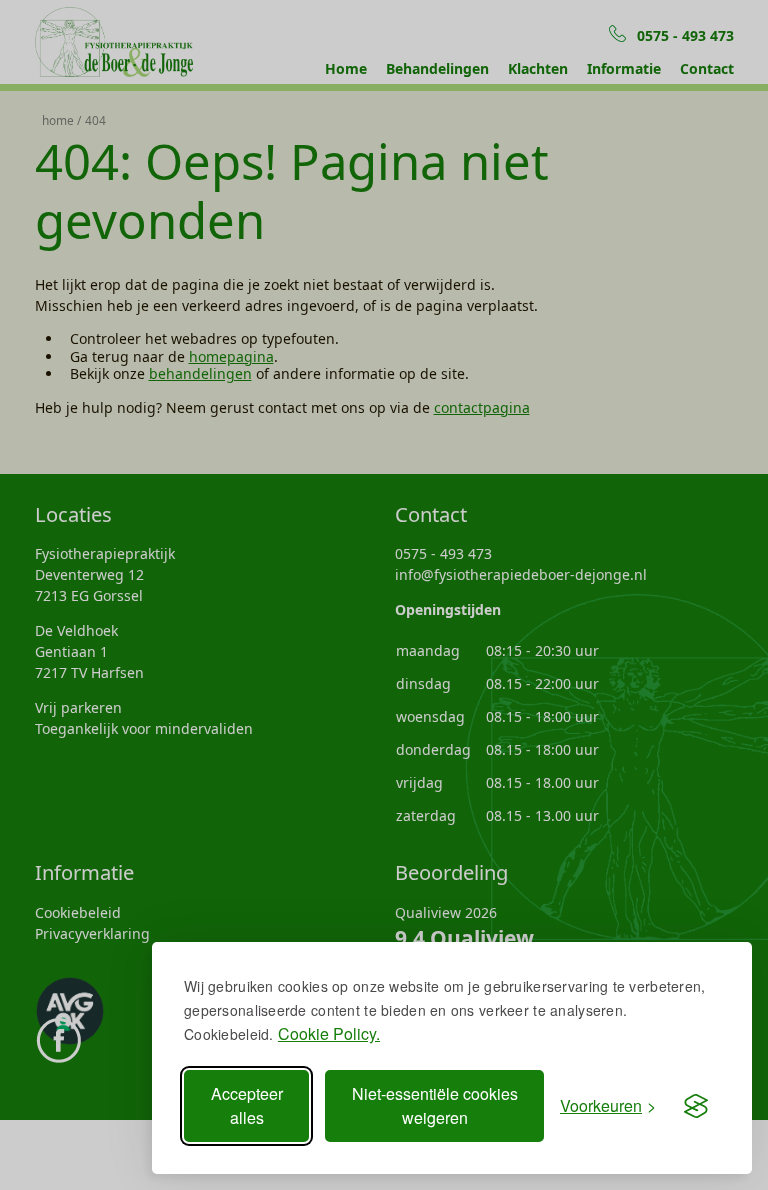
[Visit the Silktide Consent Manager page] (696, 1106)
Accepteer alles (247, 1105)
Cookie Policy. (329, 1033)
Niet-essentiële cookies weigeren (435, 1105)
